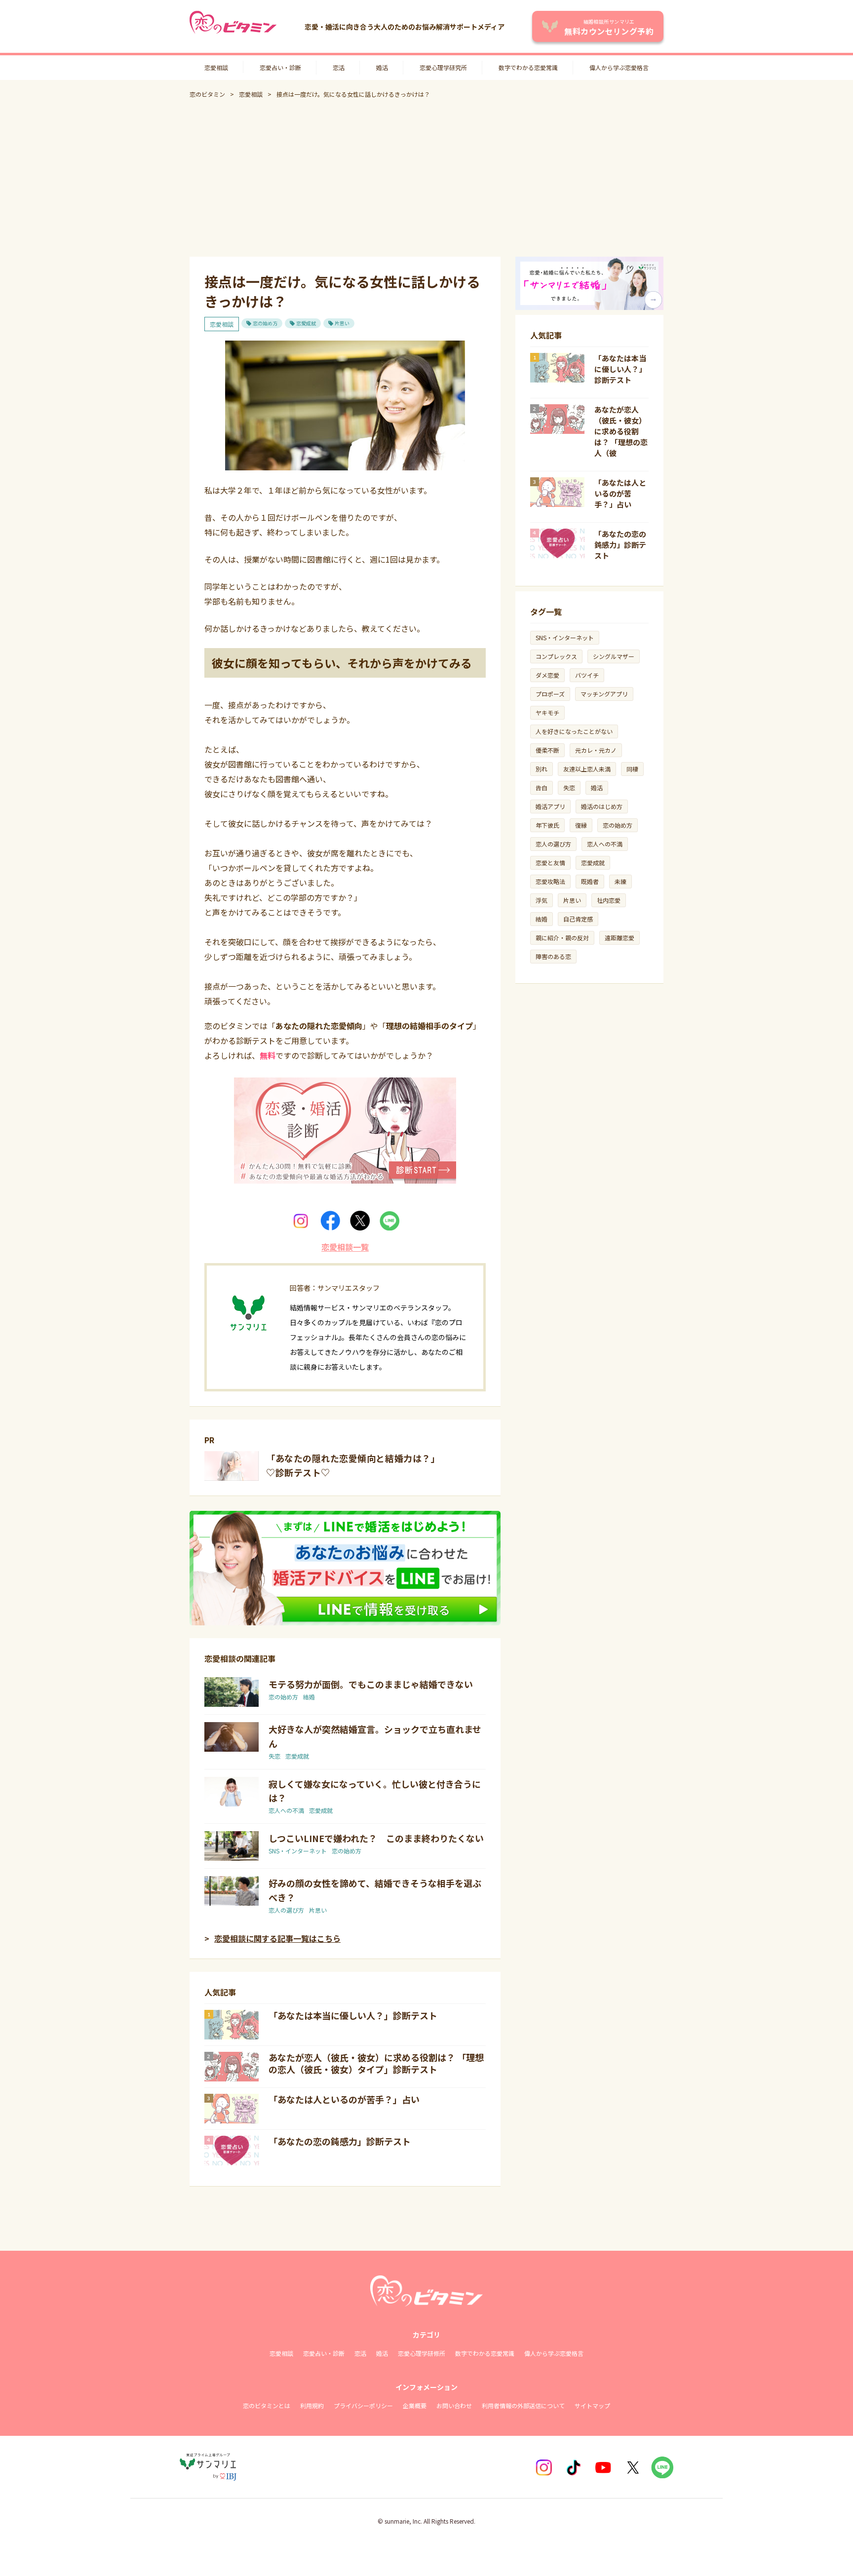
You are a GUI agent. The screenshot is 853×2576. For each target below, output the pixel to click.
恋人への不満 (286, 1810)
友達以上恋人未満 (587, 769)
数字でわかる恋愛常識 (528, 67)
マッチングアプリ (604, 694)
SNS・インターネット (298, 1851)
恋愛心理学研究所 (443, 67)
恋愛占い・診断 (280, 67)
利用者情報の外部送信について (523, 2405)
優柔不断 (547, 750)
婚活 (382, 67)
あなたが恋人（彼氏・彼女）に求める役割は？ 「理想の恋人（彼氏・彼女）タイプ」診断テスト (376, 2063)
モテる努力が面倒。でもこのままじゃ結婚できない (371, 1684)
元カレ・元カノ (596, 750)
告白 (542, 788)
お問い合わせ (454, 2405)
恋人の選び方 (286, 1910)
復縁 (581, 825)
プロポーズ (550, 694)
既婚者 (590, 881)
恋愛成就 (306, 323)
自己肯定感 (578, 919)
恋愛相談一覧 (345, 1247)
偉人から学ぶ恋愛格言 (619, 67)
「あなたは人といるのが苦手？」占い (344, 2099)
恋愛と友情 (550, 863)
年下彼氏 (547, 825)
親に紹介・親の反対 (562, 938)
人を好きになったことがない (574, 731)
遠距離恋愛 (620, 938)
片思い (342, 323)
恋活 (339, 67)
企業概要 (415, 2405)
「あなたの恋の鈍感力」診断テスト (340, 2141)
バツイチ (587, 675)
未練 (620, 881)
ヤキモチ (547, 712)
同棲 (632, 769)
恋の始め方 (265, 323)
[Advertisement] (426, 178)
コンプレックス (556, 656)
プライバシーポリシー (363, 2405)
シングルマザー (614, 656)
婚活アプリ (550, 806)
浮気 (542, 900)
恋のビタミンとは (267, 2405)
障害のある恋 (553, 956)
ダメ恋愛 (547, 675)
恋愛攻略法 (550, 881)
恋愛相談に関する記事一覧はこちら (277, 1938)
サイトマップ (592, 2405)
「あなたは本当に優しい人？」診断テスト (353, 2015)
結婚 (309, 1697)
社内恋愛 (609, 900)
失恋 (274, 1756)
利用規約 (312, 2405)
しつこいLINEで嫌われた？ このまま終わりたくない (376, 1838)
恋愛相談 (216, 67)
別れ (542, 769)
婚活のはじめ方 (602, 806)
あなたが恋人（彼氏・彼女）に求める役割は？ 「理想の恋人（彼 (621, 431)
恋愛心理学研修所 (422, 2353)
